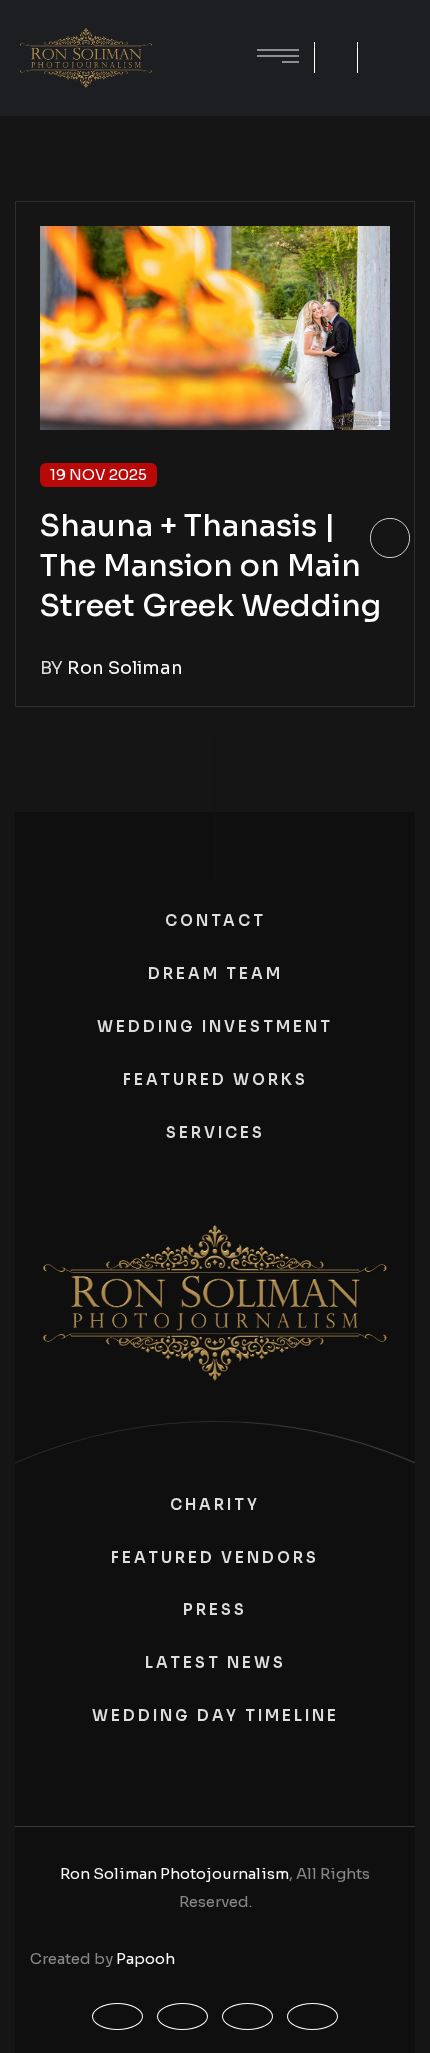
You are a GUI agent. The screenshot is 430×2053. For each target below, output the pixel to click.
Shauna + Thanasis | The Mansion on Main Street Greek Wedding (210, 566)
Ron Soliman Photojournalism (174, 1873)
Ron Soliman (125, 668)
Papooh (145, 1958)
